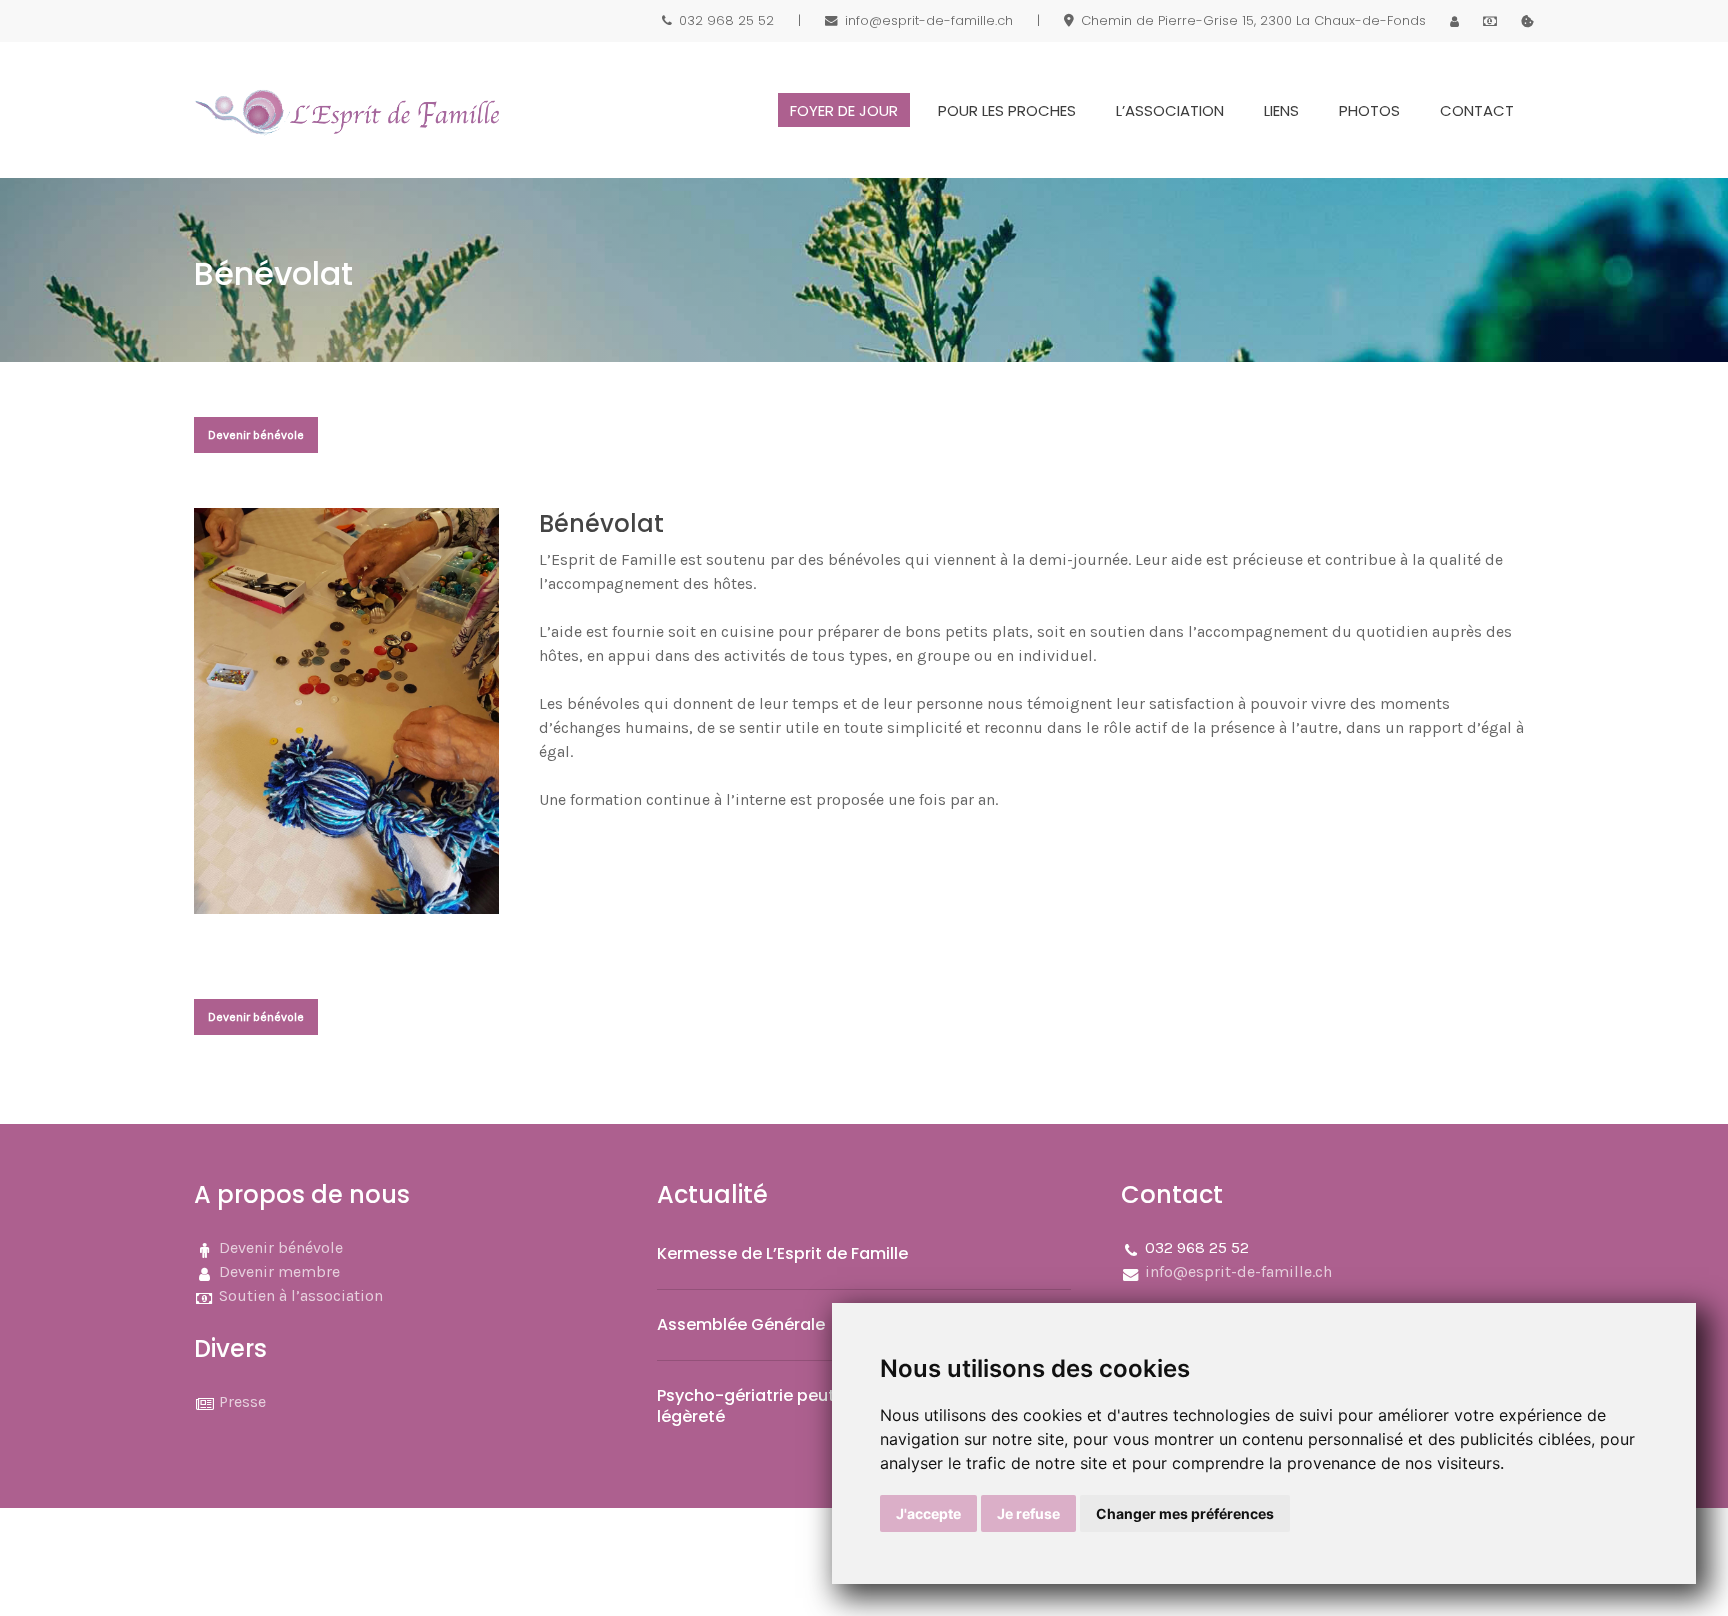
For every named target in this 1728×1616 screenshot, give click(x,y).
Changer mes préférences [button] (1185, 1513)
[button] (256, 435)
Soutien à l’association (301, 1295)
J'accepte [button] (928, 1513)
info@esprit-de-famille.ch (1238, 1271)
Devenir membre (279, 1271)
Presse (242, 1401)
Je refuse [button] (1028, 1513)
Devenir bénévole (281, 1247)
